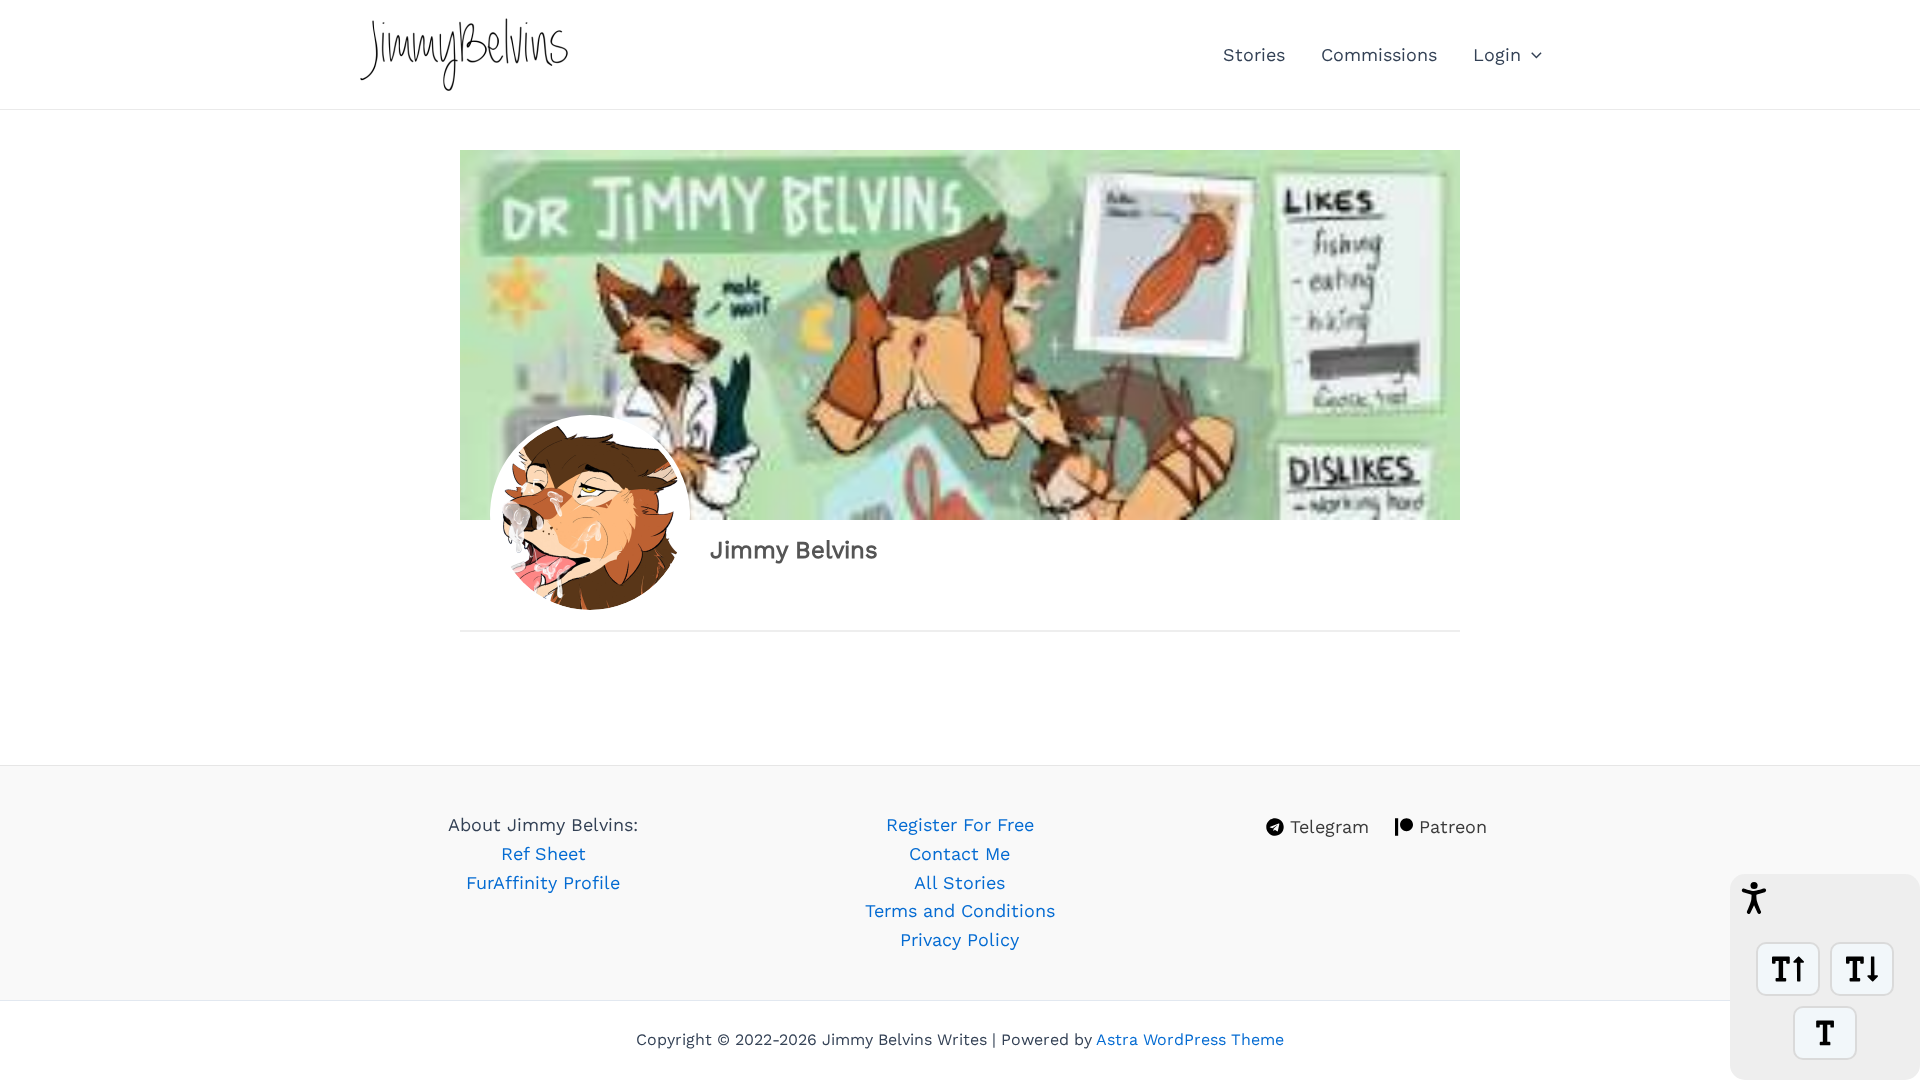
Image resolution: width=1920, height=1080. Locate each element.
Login (1497, 54)
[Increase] (1788, 969)
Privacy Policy (959, 939)
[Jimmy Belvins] (590, 515)
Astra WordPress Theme (1190, 1039)
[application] (1531, 55)
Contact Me (959, 853)
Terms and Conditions (960, 910)
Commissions (1379, 54)
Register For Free (960, 824)
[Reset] (1825, 1033)
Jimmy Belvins (794, 550)
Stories (1254, 54)
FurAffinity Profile (543, 882)
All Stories (959, 882)
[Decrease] (1862, 969)
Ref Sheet (543, 853)
